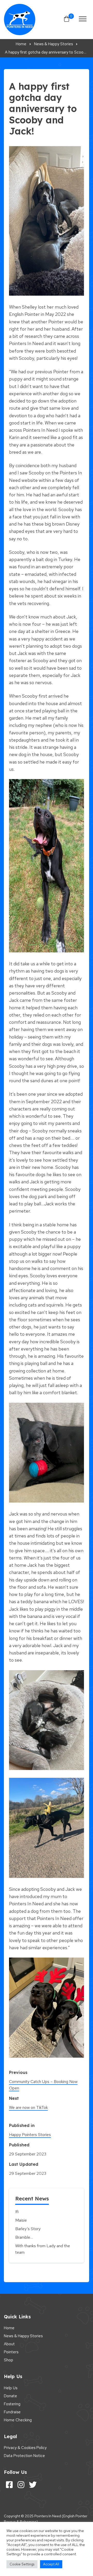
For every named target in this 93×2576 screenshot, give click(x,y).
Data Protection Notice (24, 2456)
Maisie (21, 2220)
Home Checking (18, 2420)
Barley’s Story (28, 2229)
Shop (9, 2360)
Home (9, 2328)
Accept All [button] (51, 2564)
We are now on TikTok (28, 2107)
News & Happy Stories (23, 2336)
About (9, 2344)
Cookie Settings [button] (22, 2564)
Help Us (11, 2388)
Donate (10, 2396)
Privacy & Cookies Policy (25, 2448)
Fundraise (12, 2412)
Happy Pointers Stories (30, 2135)
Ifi (17, 2212)
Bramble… (24, 2237)
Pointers (11, 2352)
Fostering (12, 2404)
